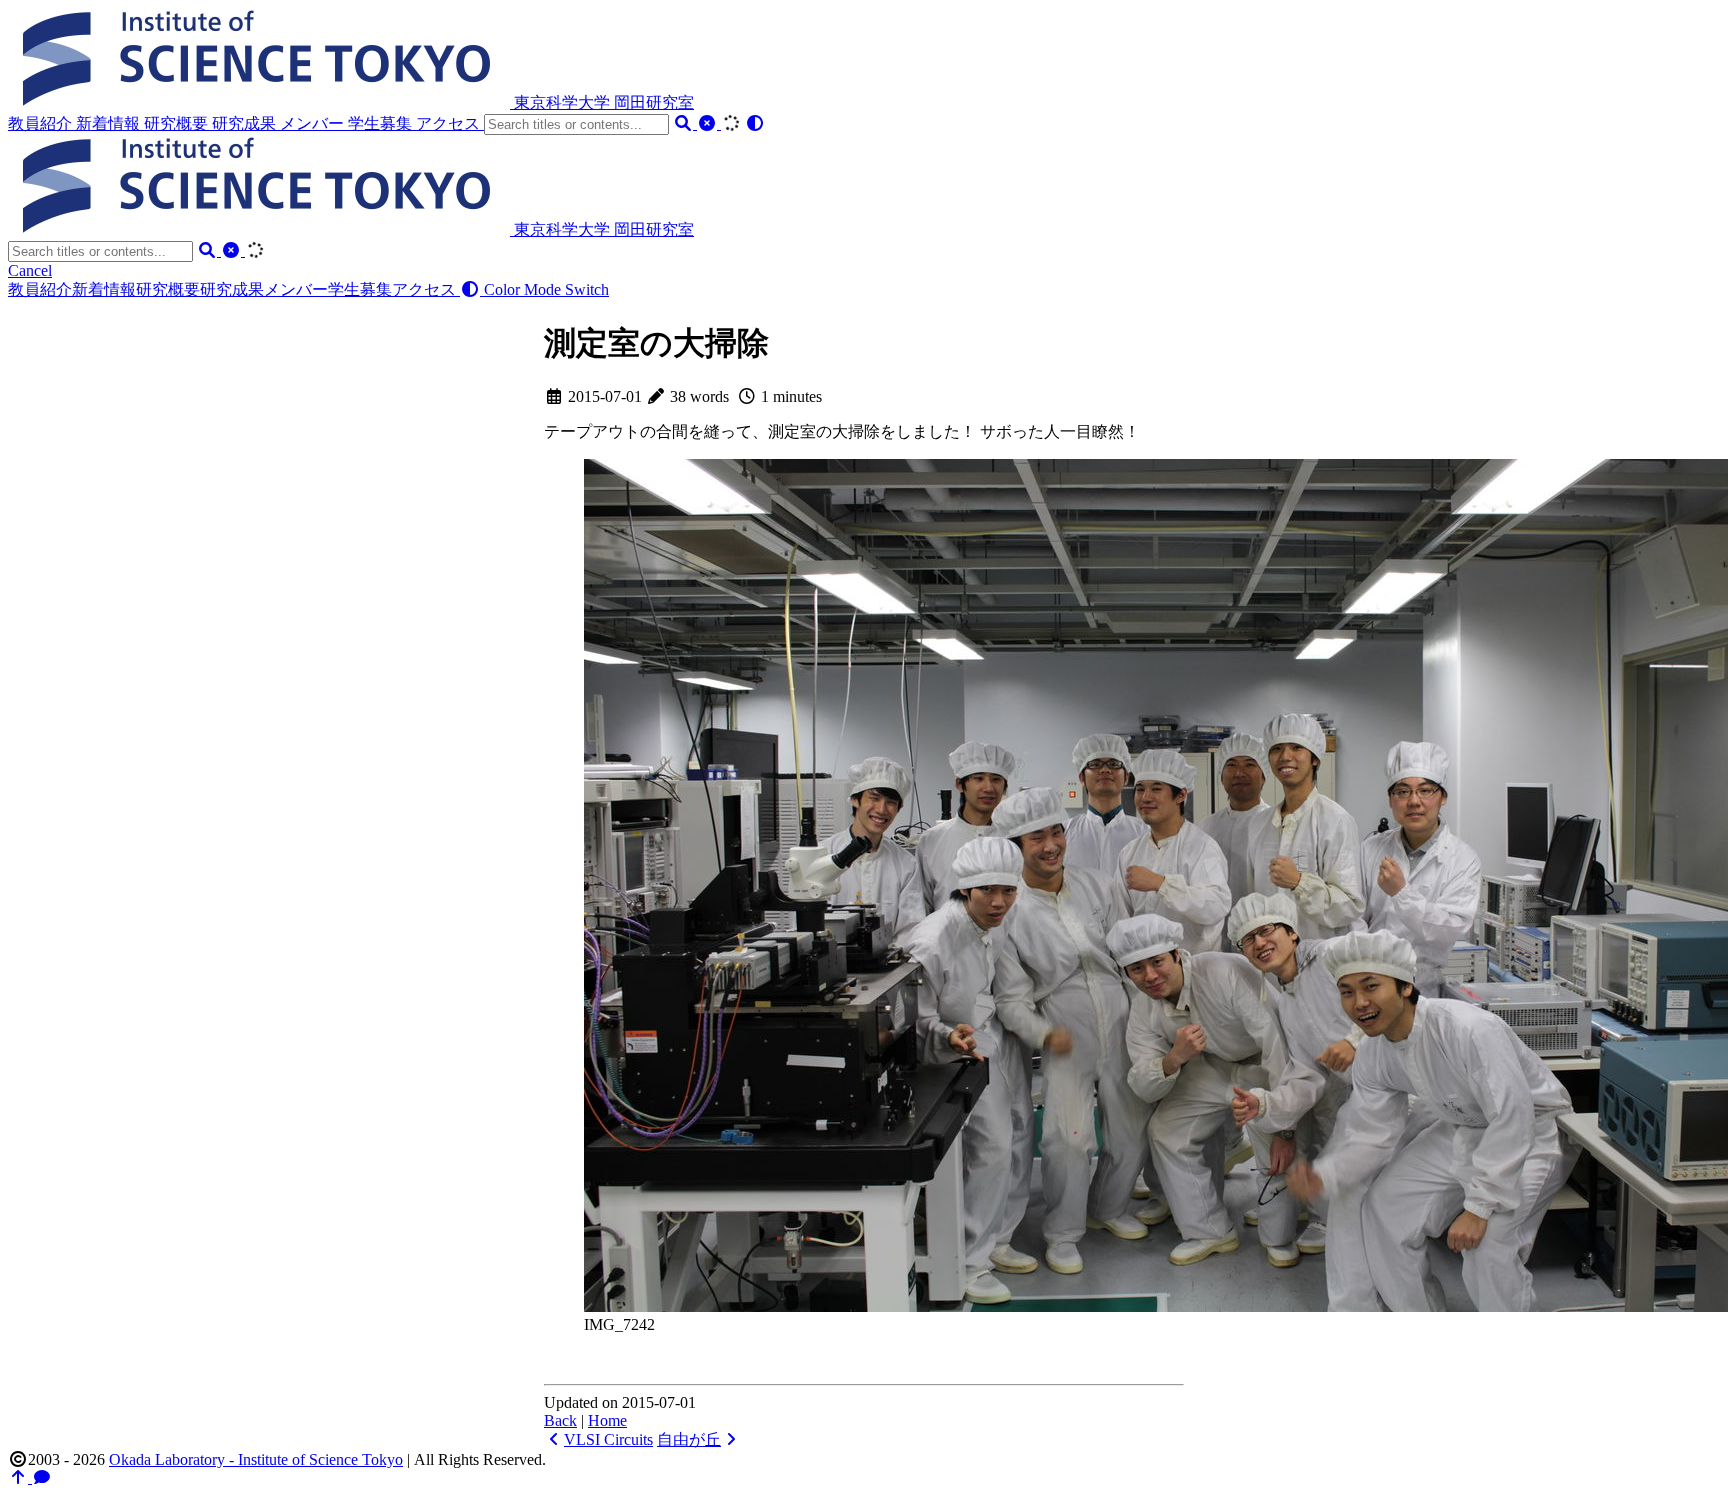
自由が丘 (689, 1439)
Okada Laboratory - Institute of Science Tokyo (256, 1459)
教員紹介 (42, 123)
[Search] (685, 123)
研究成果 (246, 123)
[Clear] (709, 123)
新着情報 (110, 123)
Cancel (30, 270)
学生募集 (382, 123)
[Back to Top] (20, 1477)
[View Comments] (42, 1477)
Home (607, 1420)
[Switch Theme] (755, 123)
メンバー (314, 123)
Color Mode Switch (544, 289)
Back (560, 1420)
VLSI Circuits (608, 1439)
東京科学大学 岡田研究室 (604, 102)
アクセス (450, 123)
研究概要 (178, 123)
